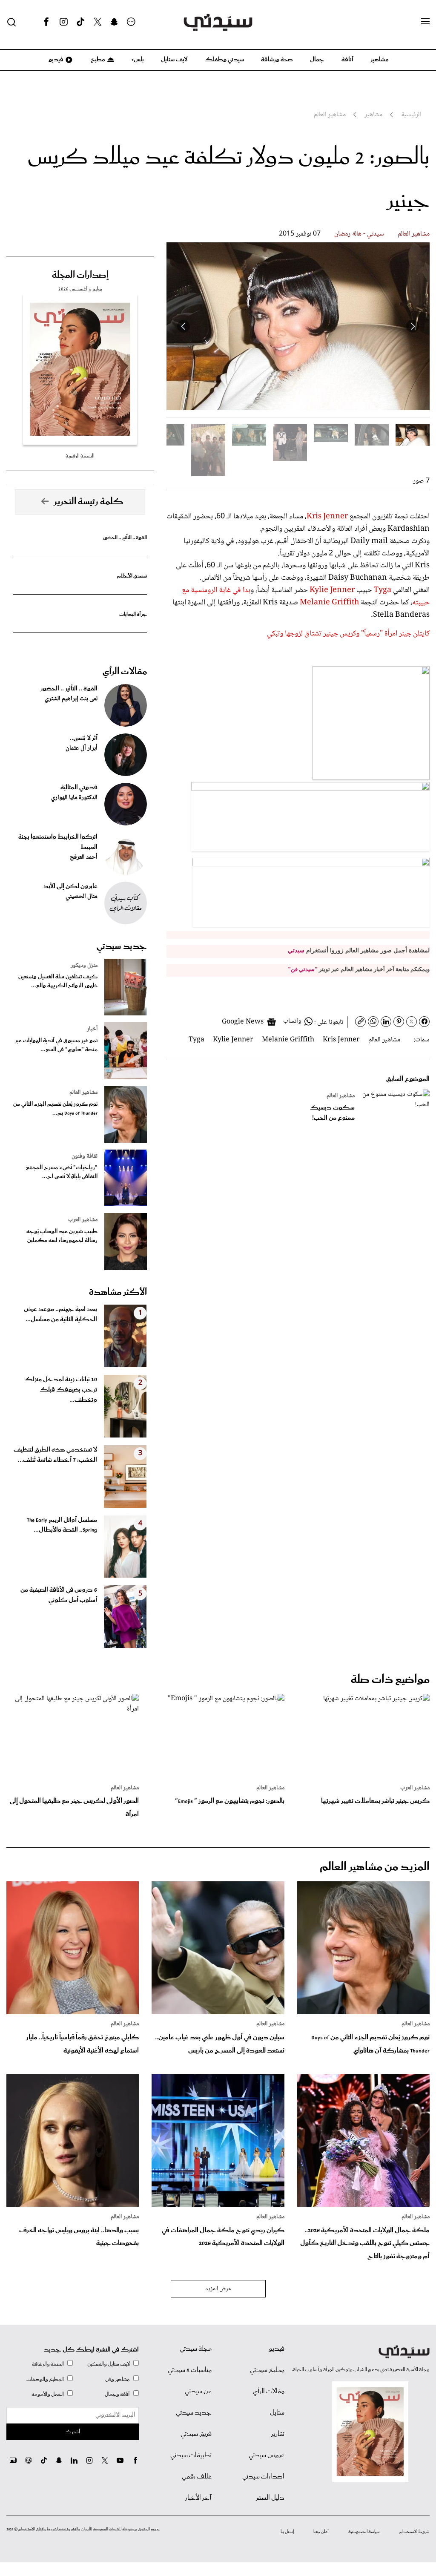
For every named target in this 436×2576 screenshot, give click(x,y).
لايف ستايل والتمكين (109, 2364)
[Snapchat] (114, 22)
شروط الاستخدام (414, 2532)
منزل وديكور (84, 966)
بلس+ (138, 60)
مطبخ (97, 60)
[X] (98, 22)
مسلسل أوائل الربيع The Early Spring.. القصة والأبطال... (62, 1525)
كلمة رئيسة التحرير (89, 502)
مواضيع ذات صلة (390, 1680)
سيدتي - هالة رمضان (359, 234)
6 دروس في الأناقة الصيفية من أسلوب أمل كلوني (59, 1595)
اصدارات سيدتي (263, 2477)
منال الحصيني (82, 897)
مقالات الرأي (125, 672)
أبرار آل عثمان (82, 748)
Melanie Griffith (329, 603)
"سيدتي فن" (303, 969)
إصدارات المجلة (80, 275)
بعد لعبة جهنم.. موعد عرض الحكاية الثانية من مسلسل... (60, 1314)
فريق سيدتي (196, 2434)
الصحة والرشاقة (48, 2364)
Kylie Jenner (332, 590)
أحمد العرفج (84, 857)
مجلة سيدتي (196, 2349)
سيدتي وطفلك (224, 60)
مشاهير (380, 60)
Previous (413, 326)
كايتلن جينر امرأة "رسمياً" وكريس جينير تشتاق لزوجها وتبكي (348, 634)
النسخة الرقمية (80, 456)
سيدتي (296, 950)
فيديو (55, 60)
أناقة (347, 60)
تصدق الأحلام (132, 576)
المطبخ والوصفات (45, 2379)
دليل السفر (270, 2498)
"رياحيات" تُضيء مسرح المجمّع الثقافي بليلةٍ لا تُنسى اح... (62, 1172)
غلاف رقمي (197, 2477)
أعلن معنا (321, 2532)
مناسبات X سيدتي (190, 2370)
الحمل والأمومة (48, 2394)
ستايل (277, 2413)
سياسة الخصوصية (364, 2532)
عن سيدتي (198, 2392)
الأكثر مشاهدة (118, 1292)
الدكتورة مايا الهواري (74, 798)
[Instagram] (63, 22)
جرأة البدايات (133, 614)
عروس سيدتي (267, 2455)
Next (184, 326)
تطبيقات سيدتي (191, 2455)
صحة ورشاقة (277, 60)
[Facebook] (46, 22)
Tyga (383, 590)
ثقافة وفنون (85, 1156)
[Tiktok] (80, 22)
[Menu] (425, 22)
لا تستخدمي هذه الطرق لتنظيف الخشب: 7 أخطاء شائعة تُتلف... (55, 1455)
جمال (317, 60)
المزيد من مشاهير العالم (375, 1867)
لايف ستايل (174, 60)
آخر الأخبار (198, 2498)
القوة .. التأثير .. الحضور (125, 538)
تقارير (278, 2434)
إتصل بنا (287, 2532)
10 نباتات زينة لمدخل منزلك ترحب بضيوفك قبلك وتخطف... (61, 1390)
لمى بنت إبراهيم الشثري (71, 699)
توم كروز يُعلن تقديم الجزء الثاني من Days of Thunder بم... (55, 1109)
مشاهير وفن (118, 2379)
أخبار (92, 1029)
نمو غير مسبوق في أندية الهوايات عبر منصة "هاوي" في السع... (56, 1045)
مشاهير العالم (414, 234)
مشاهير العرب (83, 1220)
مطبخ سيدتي (267, 2370)
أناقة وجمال (117, 2394)
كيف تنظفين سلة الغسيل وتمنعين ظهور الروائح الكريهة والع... (58, 981)
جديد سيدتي (122, 946)
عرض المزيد (218, 2289)
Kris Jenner (327, 517)
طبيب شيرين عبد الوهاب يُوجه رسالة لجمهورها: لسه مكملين (62, 1236)
